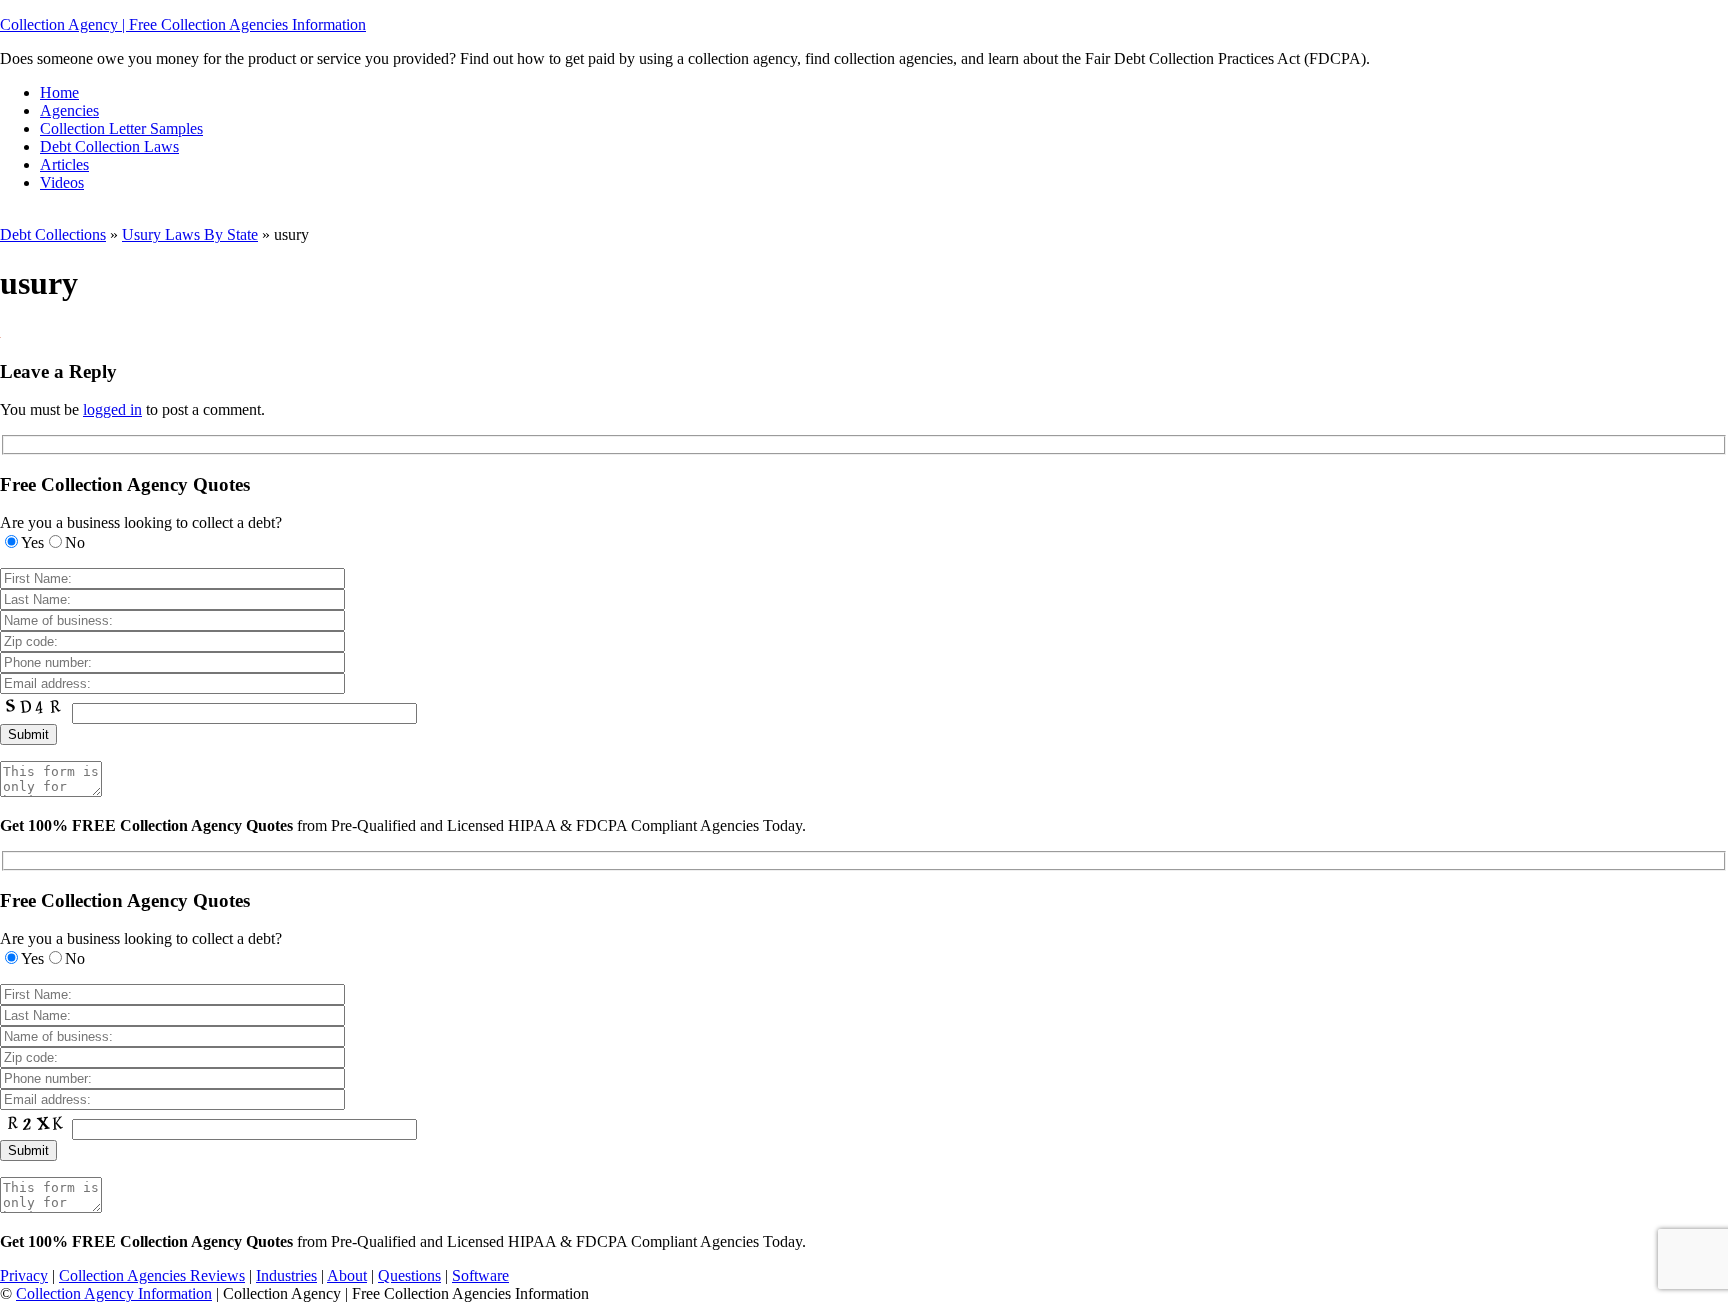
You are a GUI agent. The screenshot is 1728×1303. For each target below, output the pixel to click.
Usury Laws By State (190, 234)
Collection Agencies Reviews (152, 1275)
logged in (112, 409)
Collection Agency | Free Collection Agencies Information (183, 24)
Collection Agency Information (114, 1293)
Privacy (24, 1275)
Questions (409, 1275)
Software (480, 1275)
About (347, 1275)
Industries (286, 1275)
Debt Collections (53, 234)
